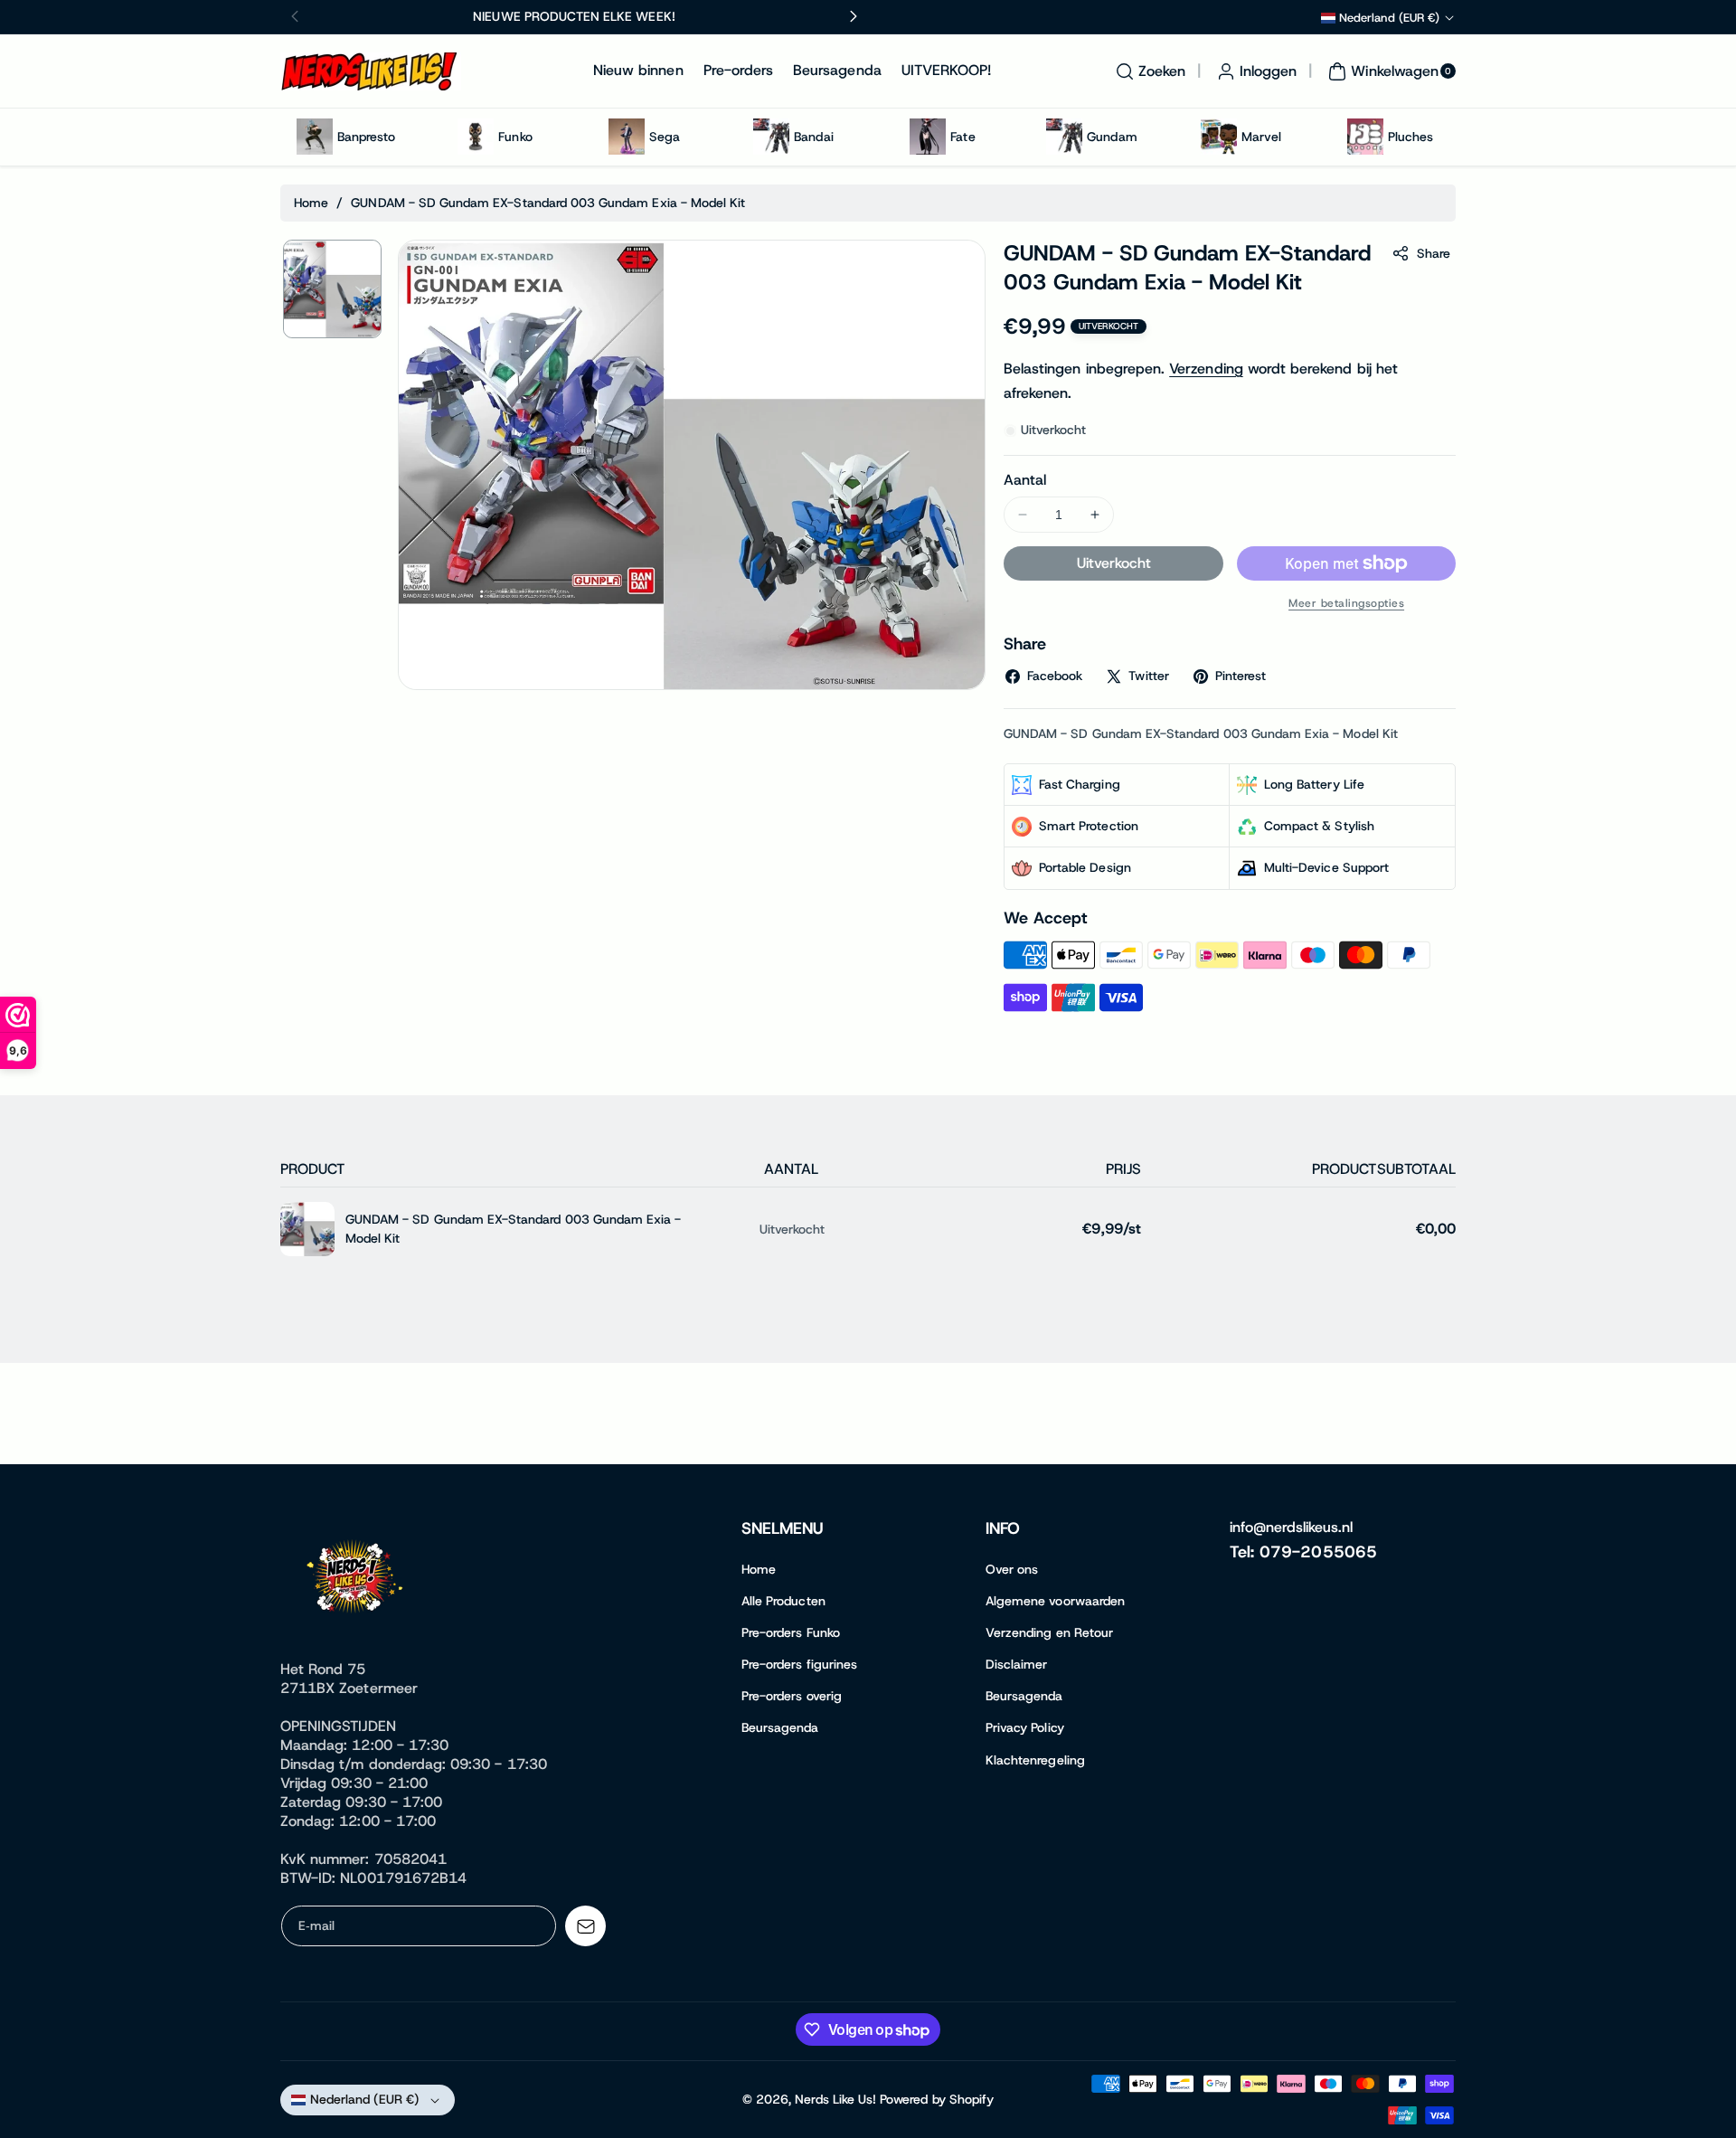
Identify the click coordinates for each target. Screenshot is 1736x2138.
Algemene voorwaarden (1055, 1601)
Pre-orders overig (792, 1696)
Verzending (1206, 369)
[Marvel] (1219, 137)
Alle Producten (783, 1601)
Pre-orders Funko (791, 1632)
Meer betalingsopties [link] (1346, 603)
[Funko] (476, 137)
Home (311, 203)
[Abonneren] (585, 1926)
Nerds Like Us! (835, 2099)
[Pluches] (1365, 137)
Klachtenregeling (1035, 1760)
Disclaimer (1017, 1664)
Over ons (1012, 1569)
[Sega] (627, 137)
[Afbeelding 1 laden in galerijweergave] (332, 289)
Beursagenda (780, 1727)
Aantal (1025, 480)
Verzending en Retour (1049, 1632)
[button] (1148, 71)
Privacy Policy (1025, 1727)
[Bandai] (771, 137)
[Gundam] (1064, 137)
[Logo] (357, 1580)
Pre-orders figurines (799, 1664)
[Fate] (928, 137)
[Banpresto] (315, 137)
